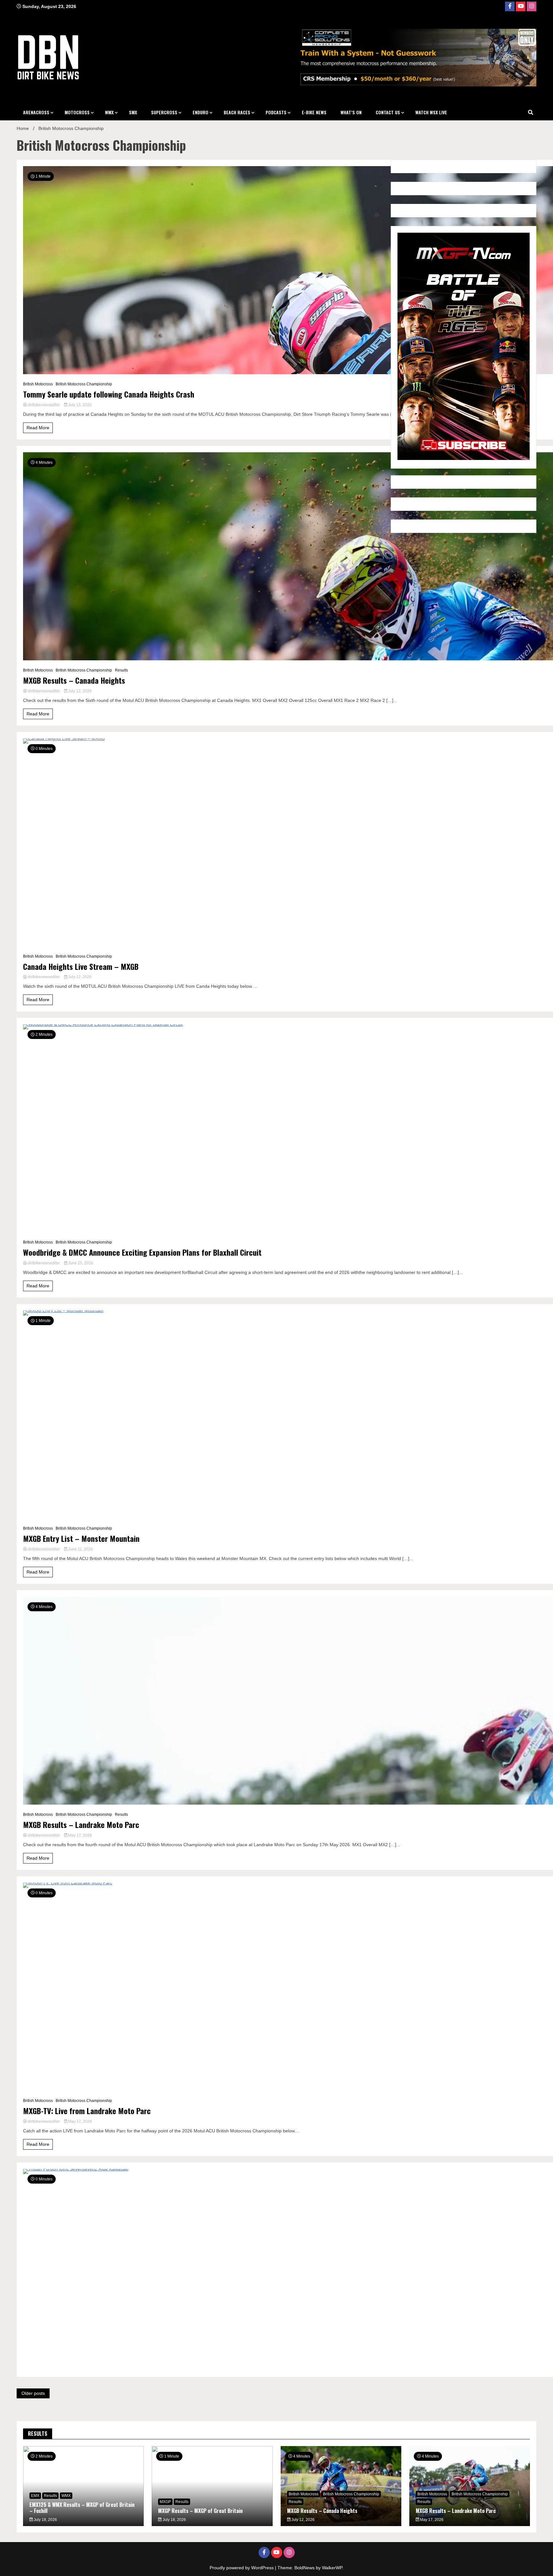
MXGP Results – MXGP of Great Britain (200, 2511)
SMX (133, 112)
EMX (35, 2496)
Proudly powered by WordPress (242, 2568)
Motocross (77, 112)
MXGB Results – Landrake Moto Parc (81, 1825)
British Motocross (38, 384)
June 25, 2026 (80, 1263)
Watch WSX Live (431, 112)
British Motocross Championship (84, 384)
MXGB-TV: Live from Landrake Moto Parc (87, 2111)
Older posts (33, 2393)
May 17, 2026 (80, 1835)
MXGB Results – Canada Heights (74, 680)
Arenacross (36, 112)
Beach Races (237, 112)
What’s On (351, 112)
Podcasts (276, 112)
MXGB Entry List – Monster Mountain (81, 1538)
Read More (38, 428)
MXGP (165, 2502)
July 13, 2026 (79, 405)
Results (121, 670)
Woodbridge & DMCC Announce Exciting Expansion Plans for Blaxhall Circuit (142, 1252)
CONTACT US (388, 112)
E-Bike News (314, 112)
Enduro (200, 112)
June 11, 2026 (80, 1549)
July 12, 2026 (79, 691)
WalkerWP (332, 2568)
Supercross (164, 112)
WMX (109, 112)
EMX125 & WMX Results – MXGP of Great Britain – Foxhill (82, 2508)
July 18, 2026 (45, 2520)
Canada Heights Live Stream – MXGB (81, 966)
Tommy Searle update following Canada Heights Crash (109, 394)
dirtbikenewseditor (44, 405)
